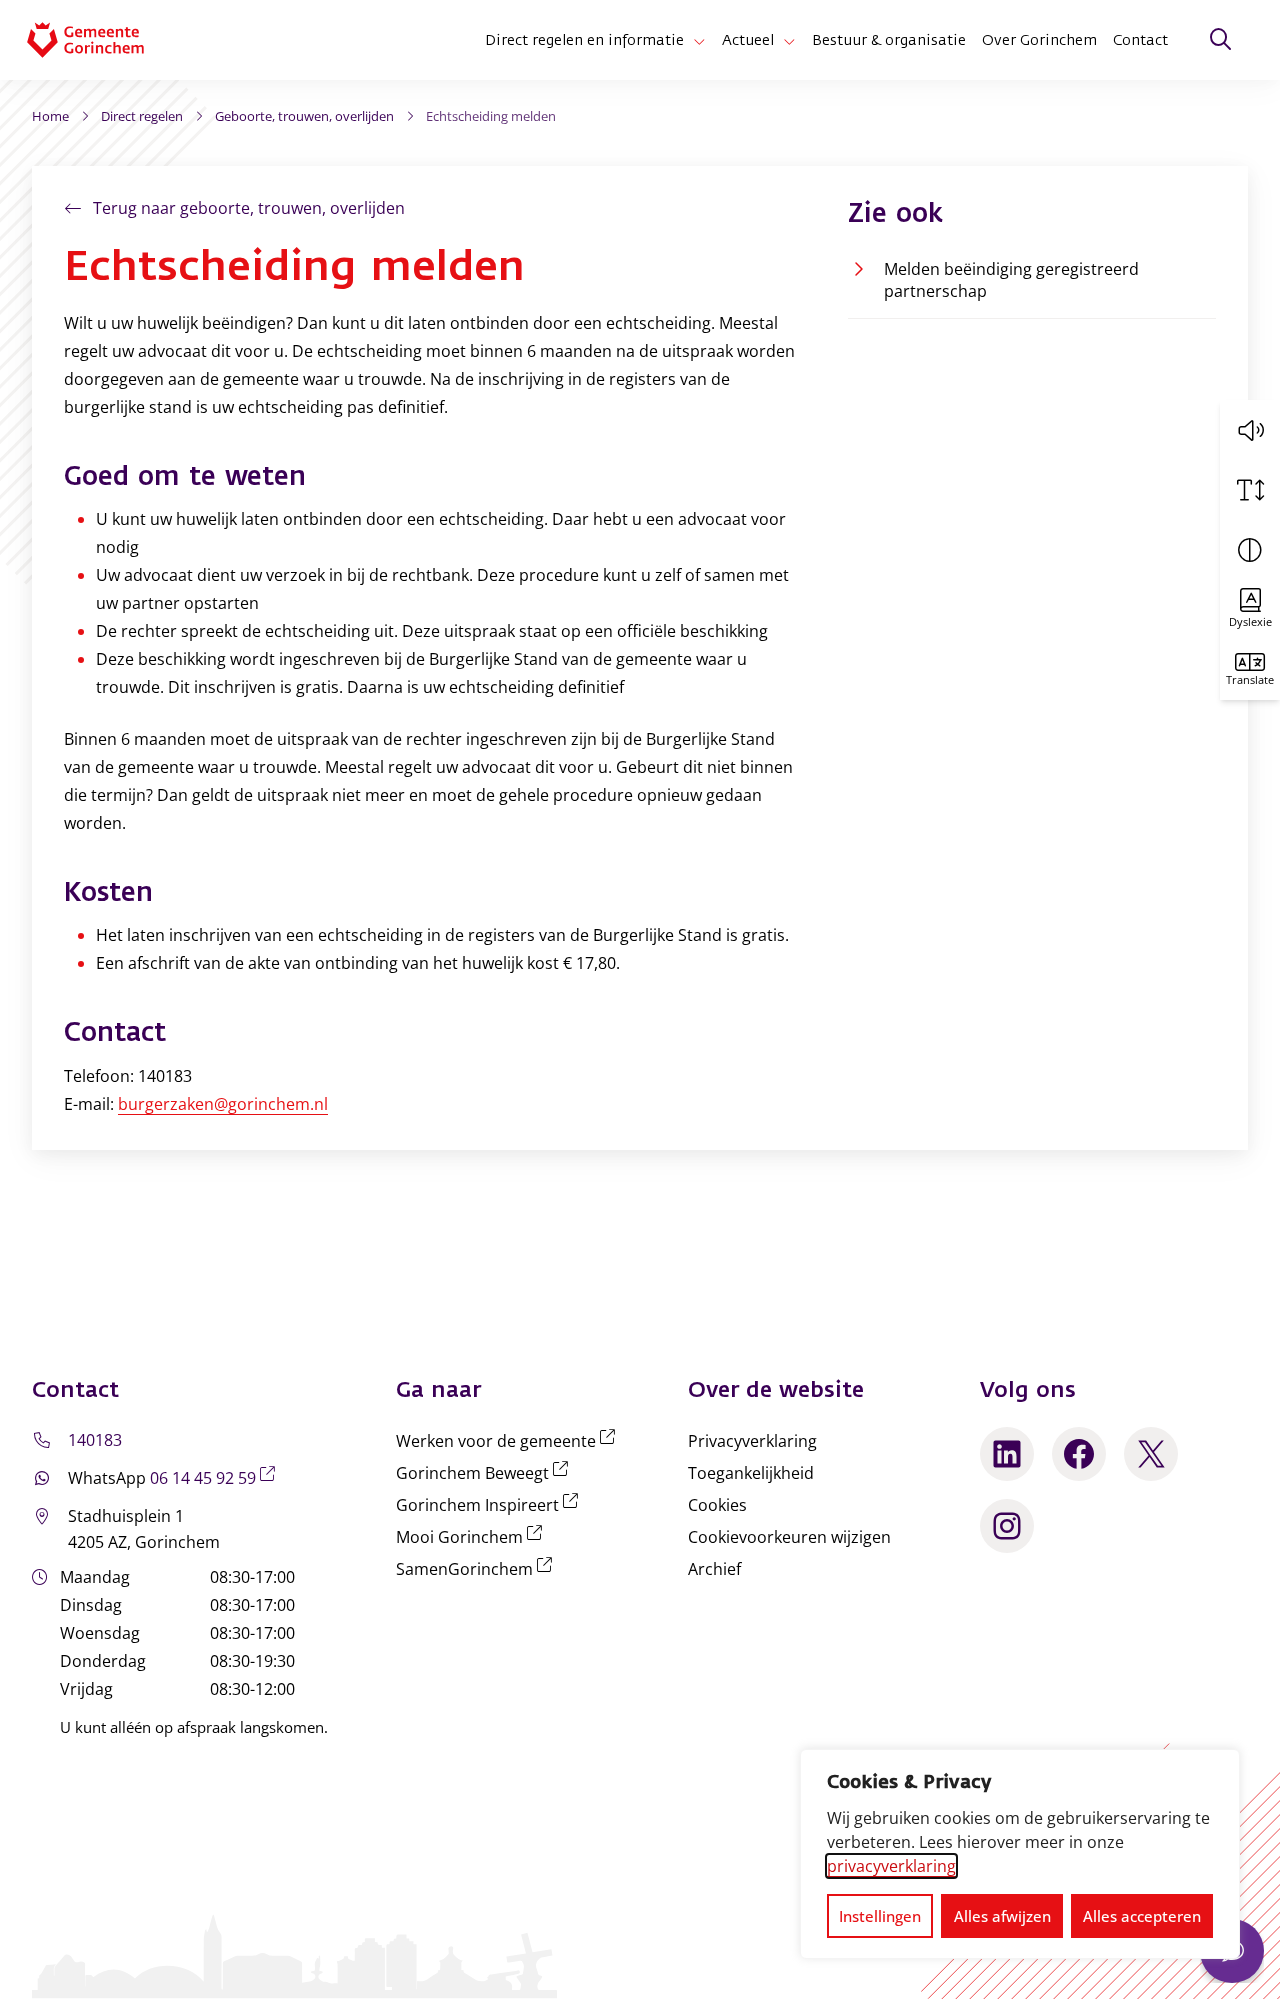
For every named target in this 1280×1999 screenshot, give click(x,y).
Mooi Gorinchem (473, 1537)
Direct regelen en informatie (584, 40)
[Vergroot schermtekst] (1250, 490)
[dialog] (1020, 1854)
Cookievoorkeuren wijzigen (789, 1537)
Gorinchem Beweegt (486, 1473)
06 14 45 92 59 (216, 1478)
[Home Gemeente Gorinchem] (101, 40)
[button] (1250, 430)
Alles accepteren (1142, 1916)
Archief (714, 1569)
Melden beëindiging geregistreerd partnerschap (1011, 280)
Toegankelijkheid (751, 1473)
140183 (95, 1440)
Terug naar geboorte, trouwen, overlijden (249, 208)
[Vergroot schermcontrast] (1250, 550)
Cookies (717, 1505)
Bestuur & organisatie (889, 40)
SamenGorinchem (478, 1569)
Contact (1140, 40)
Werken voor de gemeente (509, 1441)
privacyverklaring (891, 1866)
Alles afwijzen (1002, 1916)
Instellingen (880, 1916)
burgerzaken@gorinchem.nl (223, 1104)
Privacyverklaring (752, 1441)
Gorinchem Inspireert (491, 1505)
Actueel (748, 40)
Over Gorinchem (1039, 40)
